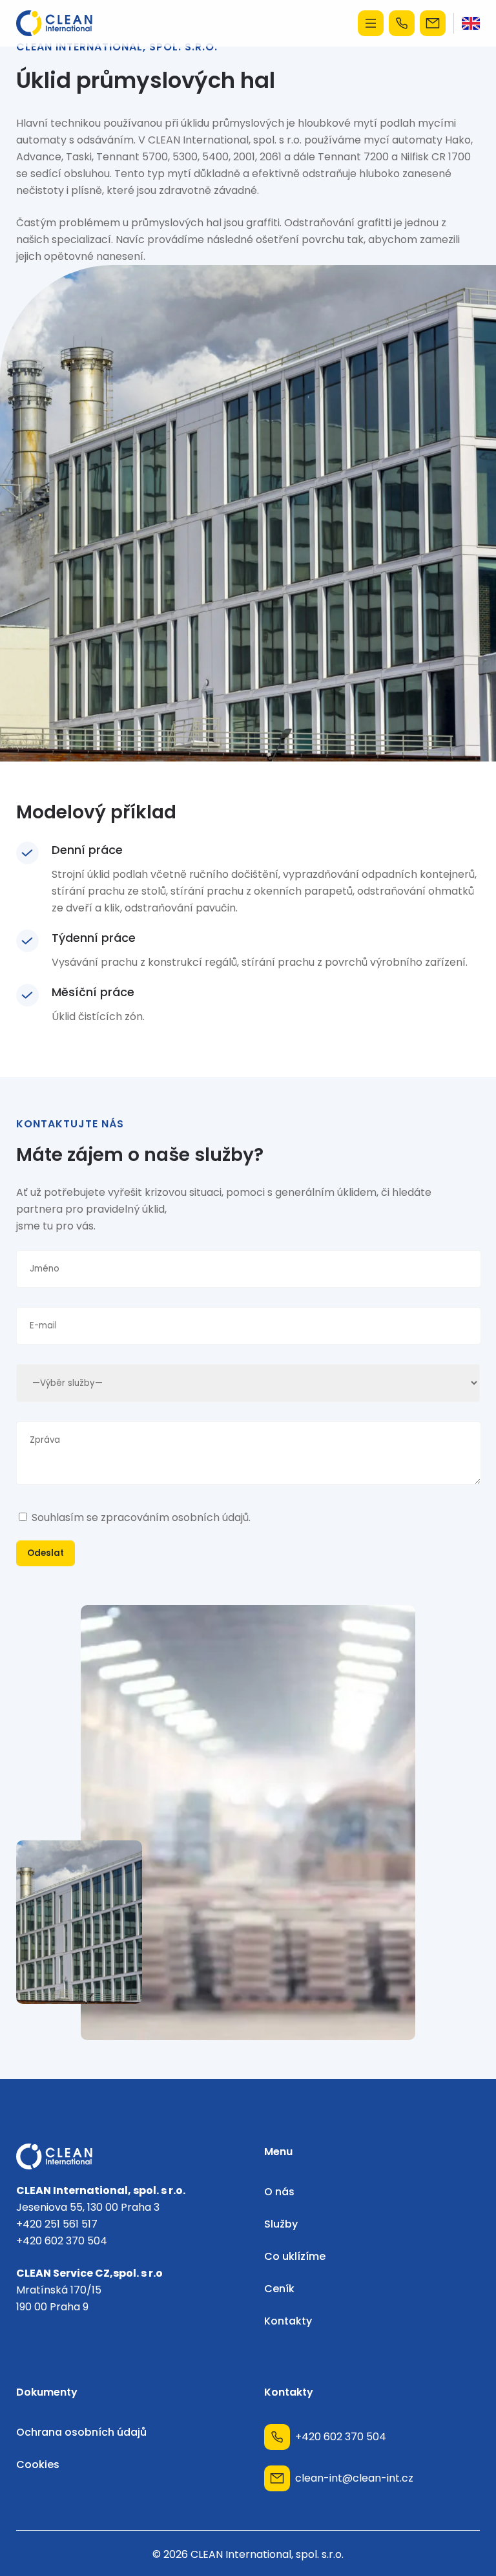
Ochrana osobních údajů (81, 2432)
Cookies (38, 2464)
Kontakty (288, 2321)
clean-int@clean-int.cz (435, 23)
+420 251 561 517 (57, 2224)
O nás (279, 2192)
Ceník (279, 2289)
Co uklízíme (295, 2256)
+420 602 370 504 (404, 23)
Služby (281, 2224)
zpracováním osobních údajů (175, 1517)
